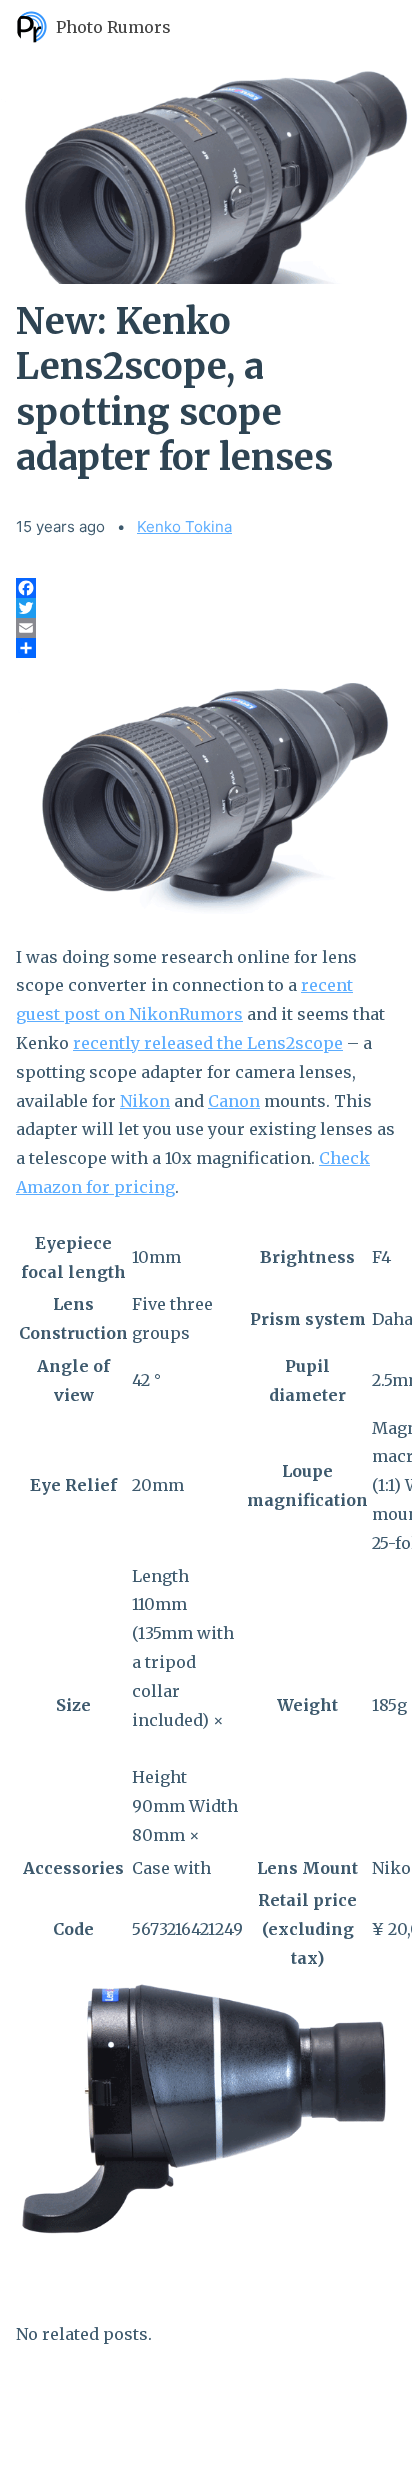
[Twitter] (206, 608)
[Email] (206, 628)
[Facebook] (206, 588)
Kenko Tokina (184, 526)
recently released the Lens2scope (208, 1043)
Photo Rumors (113, 27)
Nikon (145, 1101)
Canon (234, 1101)
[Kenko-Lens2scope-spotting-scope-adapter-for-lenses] (206, 2109)
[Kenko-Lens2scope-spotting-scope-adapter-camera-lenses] (206, 788)
